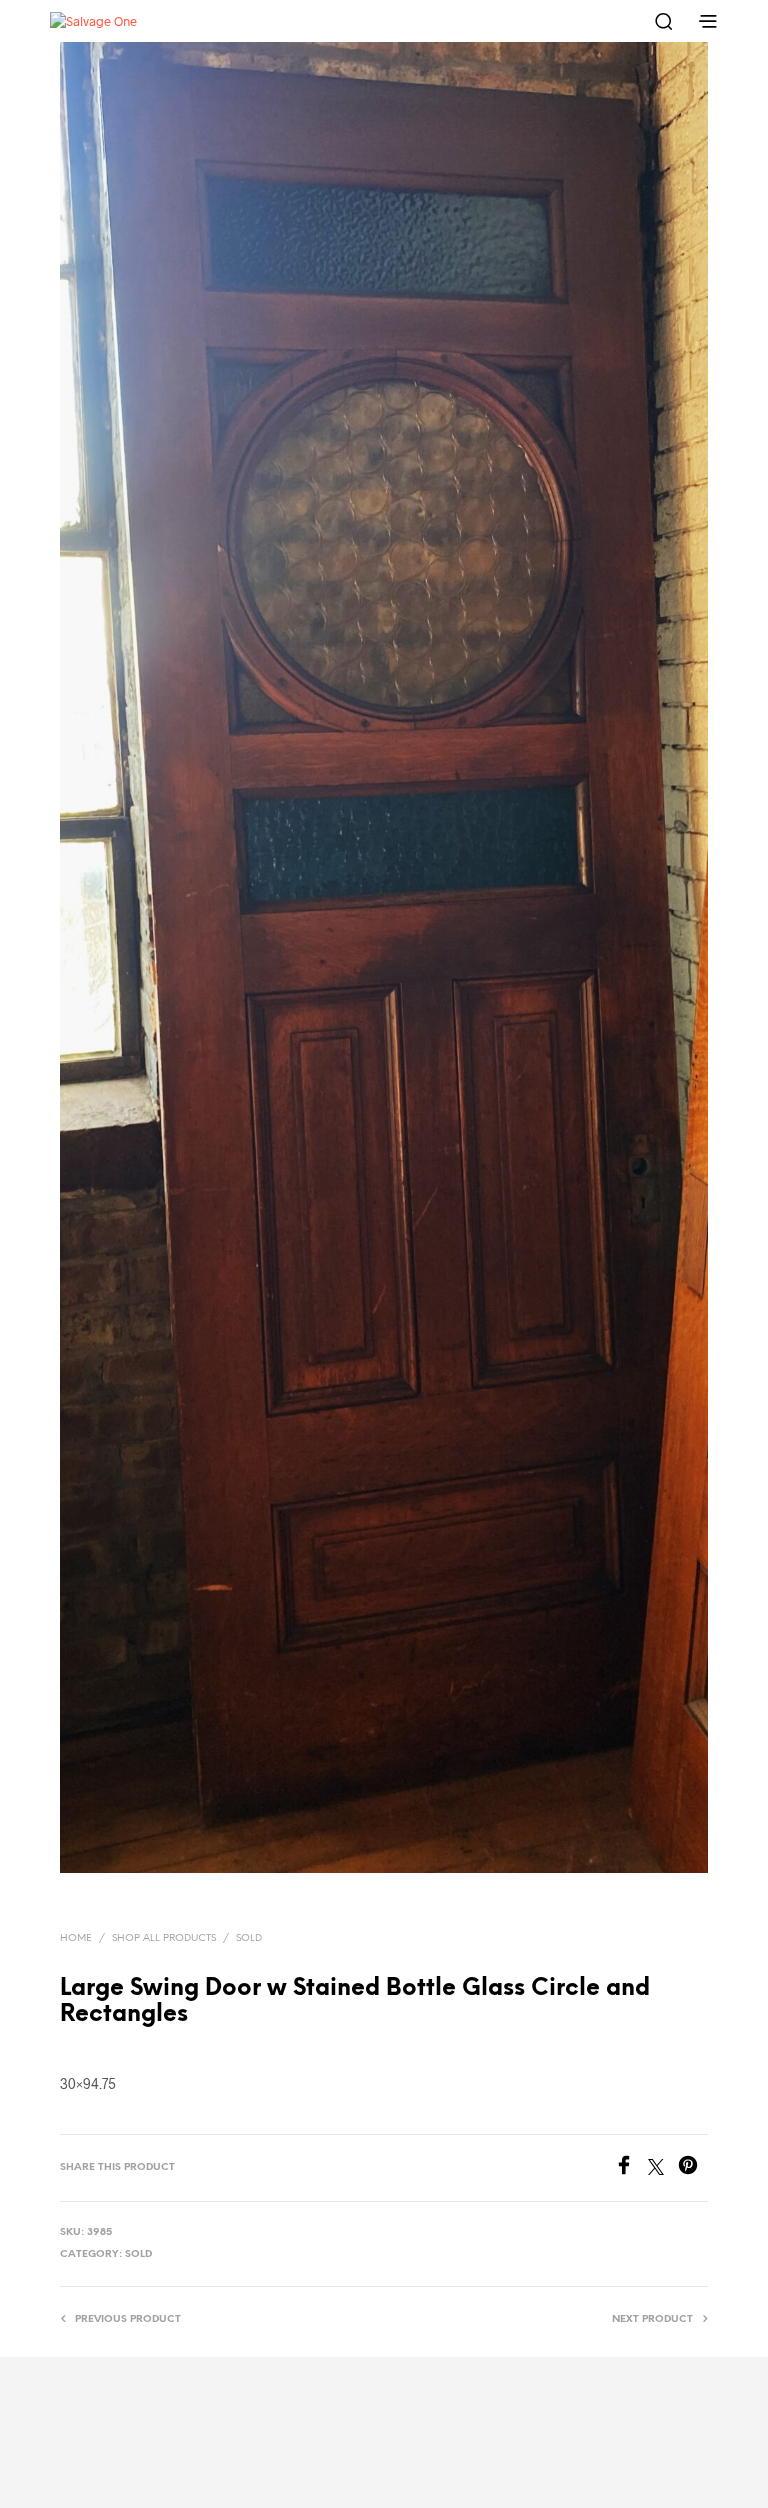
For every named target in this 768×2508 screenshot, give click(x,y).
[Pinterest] (693, 2168)
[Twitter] (663, 2168)
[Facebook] (631, 2168)
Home (76, 1938)
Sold (249, 1938)
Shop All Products (164, 1938)
